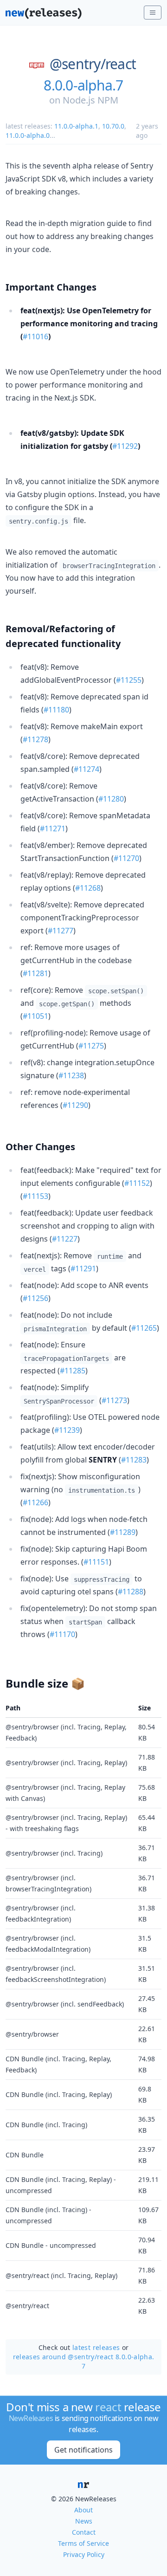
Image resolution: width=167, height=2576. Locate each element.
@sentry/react (93, 64)
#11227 (65, 1239)
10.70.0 (113, 126)
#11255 (129, 680)
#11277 (61, 931)
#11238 (71, 1075)
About (83, 2510)
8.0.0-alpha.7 (83, 85)
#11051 (35, 1016)
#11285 (73, 1371)
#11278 (35, 739)
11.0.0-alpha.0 (28, 135)
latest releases (96, 2347)
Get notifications (83, 2450)
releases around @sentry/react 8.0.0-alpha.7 (84, 2361)
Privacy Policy (84, 2554)
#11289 (123, 1532)
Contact (84, 2532)
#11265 (144, 1328)
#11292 (125, 446)
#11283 (134, 1460)
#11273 (114, 1400)
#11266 (35, 1502)
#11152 (137, 1183)
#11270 (126, 858)
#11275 (91, 1046)
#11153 (35, 1196)
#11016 (35, 337)
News (84, 2521)
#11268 (88, 888)
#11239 (67, 1430)
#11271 (53, 828)
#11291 (83, 1269)
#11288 (131, 1592)
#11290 (75, 1105)
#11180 (56, 710)
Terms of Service (83, 2543)
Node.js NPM (90, 100)
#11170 (62, 1634)
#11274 (87, 769)
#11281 (35, 973)
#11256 (35, 1298)
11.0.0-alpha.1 (76, 126)
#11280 (111, 799)
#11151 (96, 1562)
